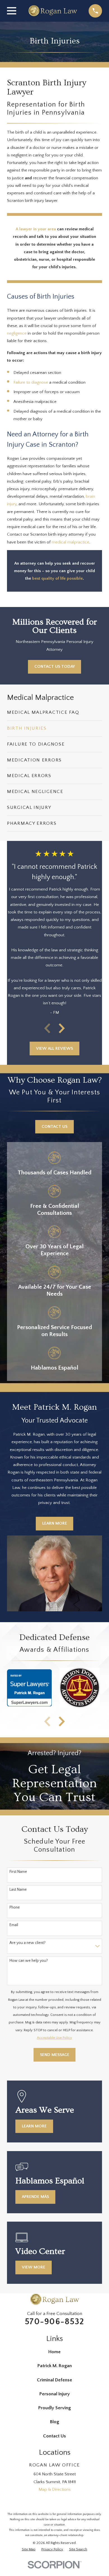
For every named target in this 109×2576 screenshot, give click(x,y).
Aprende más (35, 2197)
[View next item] (62, 1028)
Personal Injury (55, 2394)
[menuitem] (54, 713)
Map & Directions (55, 2489)
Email (14, 1925)
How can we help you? (29, 1961)
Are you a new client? (28, 1943)
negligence (17, 333)
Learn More (55, 1523)
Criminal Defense (54, 2380)
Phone (15, 1907)
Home (54, 2352)
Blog (54, 2422)
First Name (18, 1872)
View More (34, 2267)
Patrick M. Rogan (55, 2366)
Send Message (55, 2055)
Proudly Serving (54, 2408)
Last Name (18, 1890)
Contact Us (54, 1127)
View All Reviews (54, 1048)
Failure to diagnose (31, 382)
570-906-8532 (54, 2322)
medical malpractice (70, 542)
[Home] (53, 11)
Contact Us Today (55, 667)
